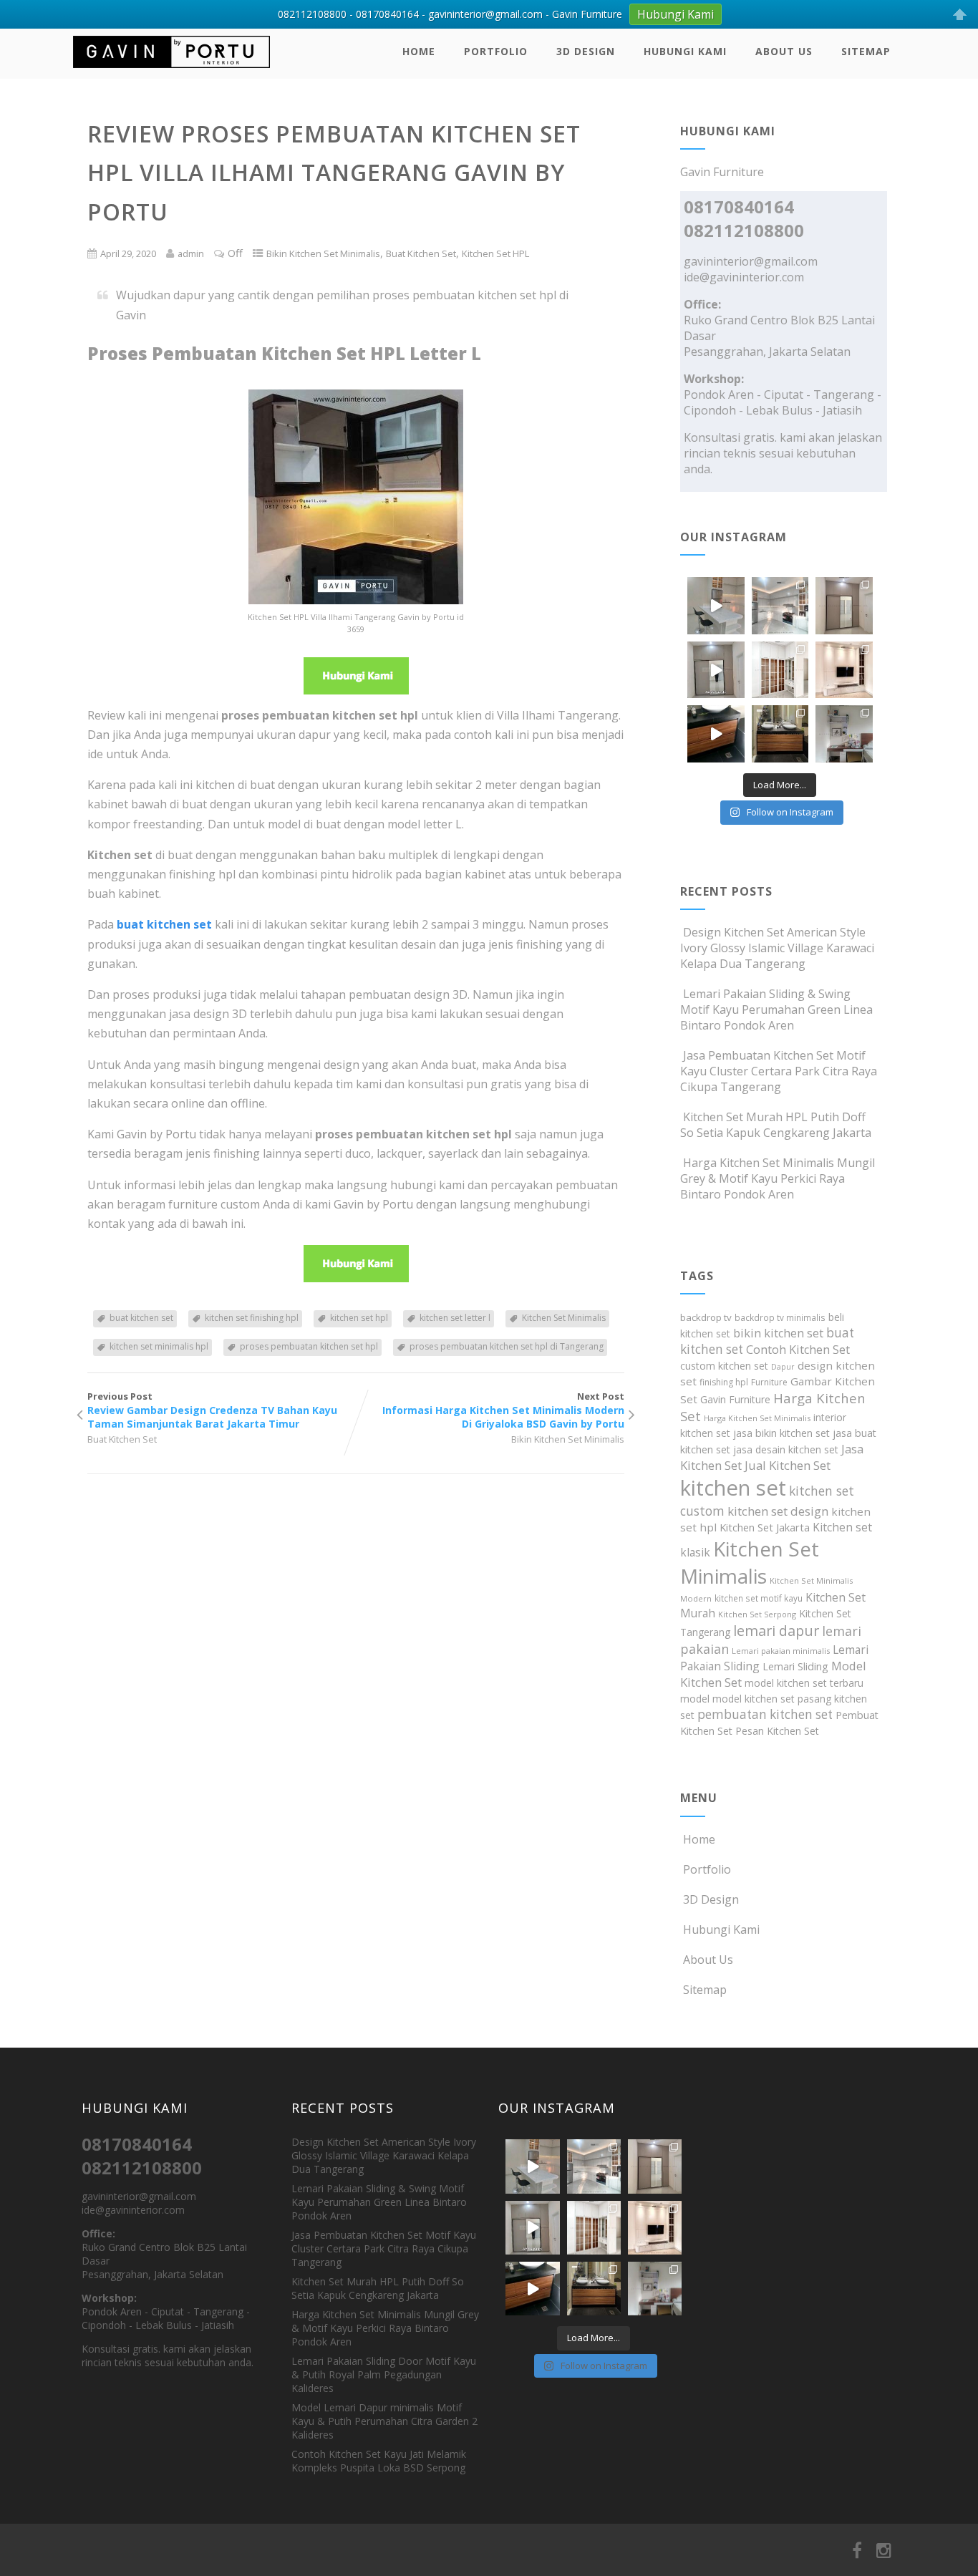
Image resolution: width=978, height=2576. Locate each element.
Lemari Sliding (795, 1666)
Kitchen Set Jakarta (765, 1527)
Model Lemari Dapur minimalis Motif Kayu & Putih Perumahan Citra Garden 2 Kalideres (384, 2421)
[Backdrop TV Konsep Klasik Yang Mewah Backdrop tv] (844, 670)
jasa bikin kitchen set (781, 1433)
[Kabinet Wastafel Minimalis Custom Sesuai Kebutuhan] (716, 734)
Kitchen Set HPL (495, 253)
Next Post (503, 1410)
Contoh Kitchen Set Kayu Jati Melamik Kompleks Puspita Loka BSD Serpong (379, 2461)
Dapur (783, 1367)
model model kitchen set (737, 1699)
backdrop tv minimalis (780, 1317)
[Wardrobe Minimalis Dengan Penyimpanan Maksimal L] (844, 606)
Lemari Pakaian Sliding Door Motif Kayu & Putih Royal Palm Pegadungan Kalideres (384, 2374)
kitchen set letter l (455, 1318)
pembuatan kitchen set (765, 1714)
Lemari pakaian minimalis (781, 1651)
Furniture (769, 1382)
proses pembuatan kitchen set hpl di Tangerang (507, 1346)
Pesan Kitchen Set (777, 1731)
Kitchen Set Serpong (757, 1614)
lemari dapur (776, 1631)
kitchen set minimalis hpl (159, 1346)
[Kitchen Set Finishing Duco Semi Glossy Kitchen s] (716, 606)
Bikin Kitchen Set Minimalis (323, 253)
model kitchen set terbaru (804, 1683)
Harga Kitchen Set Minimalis (757, 1418)
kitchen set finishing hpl (252, 1318)
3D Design (586, 51)
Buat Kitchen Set (421, 253)
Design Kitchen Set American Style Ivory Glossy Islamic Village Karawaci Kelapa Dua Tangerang (777, 948)
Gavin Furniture (735, 1399)
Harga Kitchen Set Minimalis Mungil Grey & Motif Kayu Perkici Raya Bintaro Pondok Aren (778, 1178)
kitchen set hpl (359, 1318)
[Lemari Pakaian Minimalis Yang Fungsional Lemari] (716, 670)
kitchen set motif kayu (759, 1598)
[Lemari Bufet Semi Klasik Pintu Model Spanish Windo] (780, 670)
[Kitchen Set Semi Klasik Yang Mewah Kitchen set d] (780, 606)
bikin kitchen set (778, 1333)
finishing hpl (724, 1382)
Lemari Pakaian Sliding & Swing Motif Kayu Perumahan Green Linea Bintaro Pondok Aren (776, 1009)
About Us (784, 51)
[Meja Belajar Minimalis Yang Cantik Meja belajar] (844, 734)
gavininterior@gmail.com (751, 261)
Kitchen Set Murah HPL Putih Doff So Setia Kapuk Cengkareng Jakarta (776, 1125)
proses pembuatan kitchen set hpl (309, 1346)
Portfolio (496, 51)
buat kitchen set (141, 1318)
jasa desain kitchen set (786, 1449)
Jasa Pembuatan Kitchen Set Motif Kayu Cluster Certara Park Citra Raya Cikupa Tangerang (779, 1071)
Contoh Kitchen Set (798, 1350)
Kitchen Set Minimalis (564, 1318)
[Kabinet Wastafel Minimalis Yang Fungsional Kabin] (780, 734)
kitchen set (733, 1488)
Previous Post (212, 1410)
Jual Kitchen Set (788, 1465)
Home (419, 51)
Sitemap (866, 51)
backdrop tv (706, 1317)
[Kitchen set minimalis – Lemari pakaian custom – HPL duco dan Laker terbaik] (171, 71)
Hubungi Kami (685, 51)
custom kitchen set (724, 1366)
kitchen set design (778, 1511)
